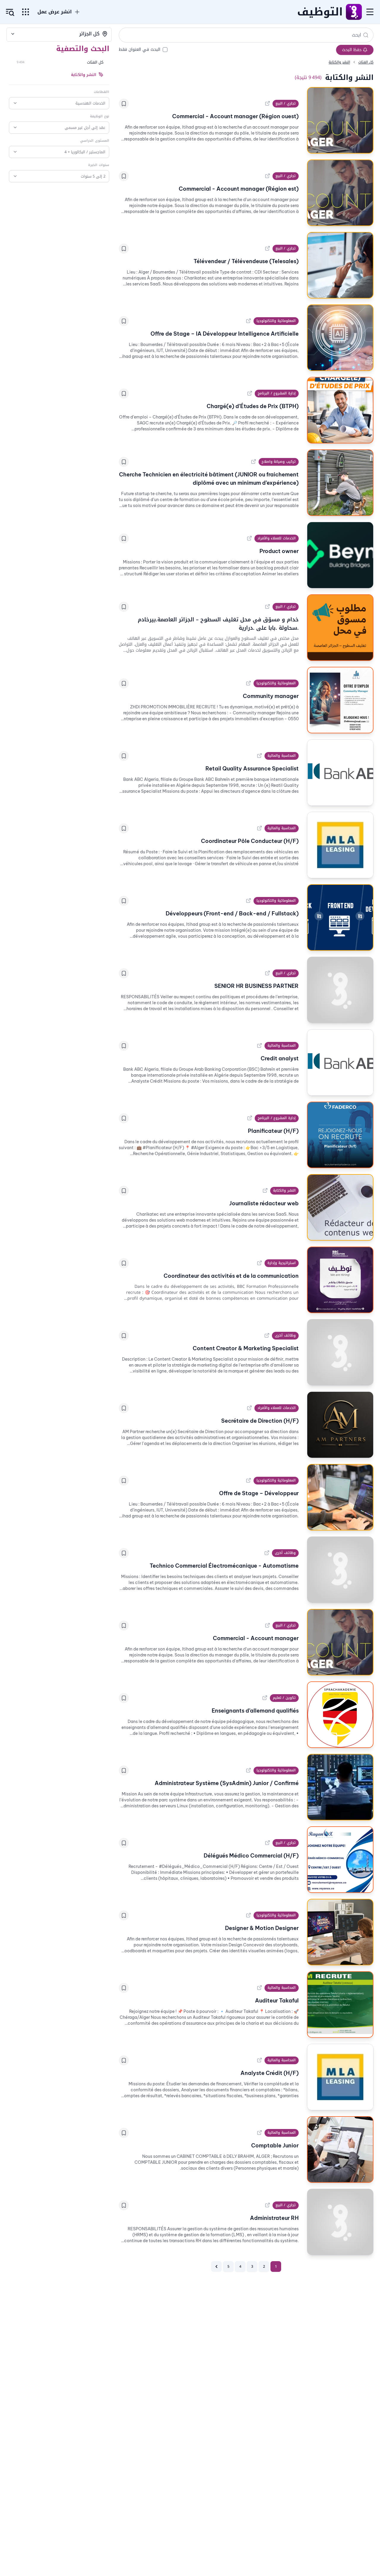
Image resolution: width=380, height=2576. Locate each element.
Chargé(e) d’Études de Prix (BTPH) (253, 406)
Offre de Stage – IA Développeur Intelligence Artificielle (225, 334)
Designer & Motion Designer (262, 1928)
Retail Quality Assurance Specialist (252, 769)
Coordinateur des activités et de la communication (231, 1276)
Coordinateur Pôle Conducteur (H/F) (250, 841)
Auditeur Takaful (277, 2001)
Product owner (279, 551)
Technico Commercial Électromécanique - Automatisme (224, 1566)
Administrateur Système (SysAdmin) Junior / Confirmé (227, 1783)
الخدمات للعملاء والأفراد (277, 538)
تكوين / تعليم (284, 1698)
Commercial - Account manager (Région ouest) (235, 116)
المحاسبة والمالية (282, 756)
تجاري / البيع (286, 103)
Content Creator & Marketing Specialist (246, 1348)
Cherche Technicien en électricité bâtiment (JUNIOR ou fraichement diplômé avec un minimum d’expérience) (209, 479)
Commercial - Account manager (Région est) (239, 189)
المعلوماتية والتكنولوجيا (276, 321)
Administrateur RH (274, 2218)
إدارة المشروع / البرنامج (277, 393)
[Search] (366, 35)
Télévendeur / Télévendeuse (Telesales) (246, 261)
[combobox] (59, 34)
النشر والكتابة (284, 1190)
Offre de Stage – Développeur (259, 1493)
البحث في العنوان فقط (140, 50)
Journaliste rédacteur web (264, 1203)
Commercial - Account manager (256, 1638)
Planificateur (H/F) (273, 1131)
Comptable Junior (275, 2145)
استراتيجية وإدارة (282, 1263)
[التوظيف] (354, 12)
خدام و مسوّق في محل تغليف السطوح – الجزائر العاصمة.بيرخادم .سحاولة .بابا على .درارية (218, 624)
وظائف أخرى (285, 1335)
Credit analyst (280, 1058)
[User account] (10, 12)
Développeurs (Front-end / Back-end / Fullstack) (232, 913)
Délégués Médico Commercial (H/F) (251, 1856)
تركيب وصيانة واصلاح (279, 462)
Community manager (271, 696)
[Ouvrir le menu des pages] (26, 12)
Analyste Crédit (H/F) (270, 2073)
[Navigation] (370, 12)
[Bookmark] (124, 104)
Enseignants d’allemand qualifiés (255, 1711)
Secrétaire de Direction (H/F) (260, 1421)
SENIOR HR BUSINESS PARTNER (256, 986)
